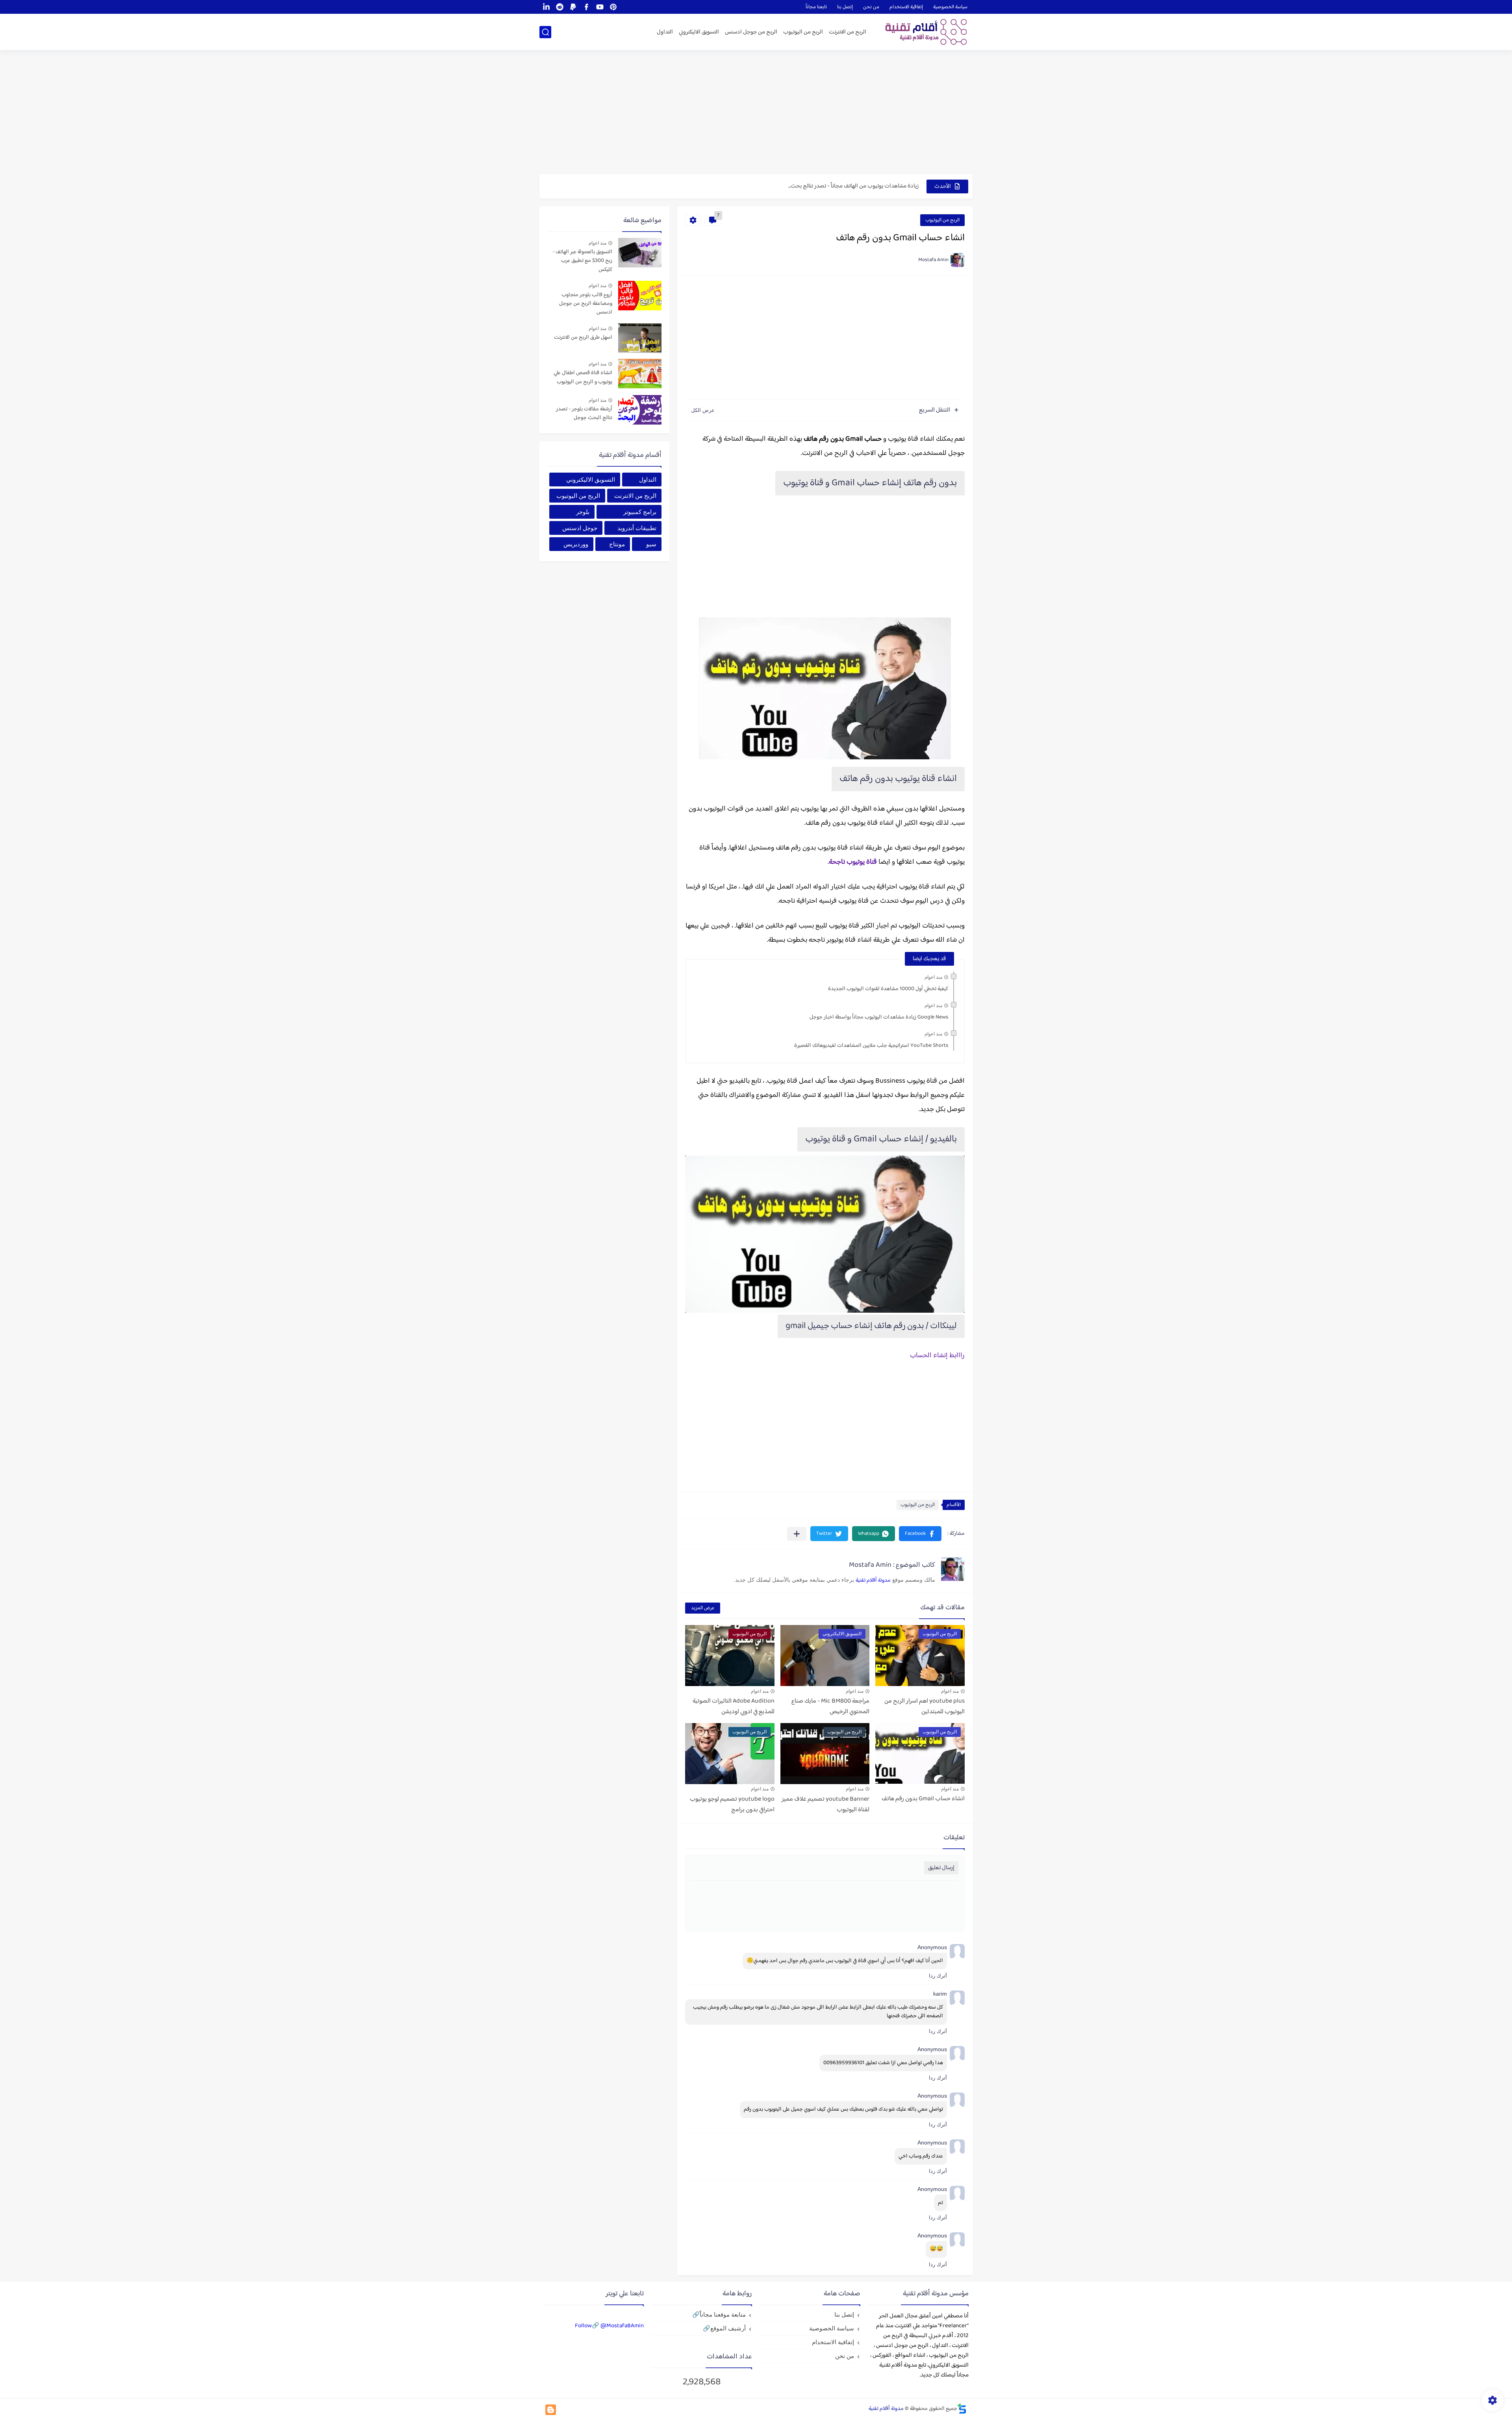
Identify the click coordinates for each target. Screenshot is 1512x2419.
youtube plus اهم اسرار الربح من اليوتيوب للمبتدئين (925, 1707)
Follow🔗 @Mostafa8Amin (609, 2326)
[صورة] (640, 253)
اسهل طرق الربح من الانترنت (583, 338)
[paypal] (573, 7)
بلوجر (583, 512)
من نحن (871, 7)
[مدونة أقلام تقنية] (923, 32)
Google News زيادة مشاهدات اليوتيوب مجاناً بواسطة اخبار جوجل (879, 1017)
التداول (665, 32)
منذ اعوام (933, 977)
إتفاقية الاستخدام (906, 7)
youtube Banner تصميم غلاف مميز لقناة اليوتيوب (825, 1805)
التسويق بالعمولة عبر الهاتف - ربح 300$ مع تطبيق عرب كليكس (582, 261)
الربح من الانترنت (848, 32)
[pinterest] (613, 7)
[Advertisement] (756, 113)
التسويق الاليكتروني (699, 32)
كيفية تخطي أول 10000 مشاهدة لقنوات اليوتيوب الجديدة (888, 989)
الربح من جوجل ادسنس (751, 32)
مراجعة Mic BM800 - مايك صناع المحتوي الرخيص (830, 1707)
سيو (651, 544)
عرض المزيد (703, 1608)
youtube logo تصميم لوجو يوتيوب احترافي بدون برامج (732, 1805)
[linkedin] (546, 7)
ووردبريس (576, 544)
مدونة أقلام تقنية (873, 1581)
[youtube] (600, 7)
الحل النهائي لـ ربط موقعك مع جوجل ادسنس (870, 186)
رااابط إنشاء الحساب (937, 1356)
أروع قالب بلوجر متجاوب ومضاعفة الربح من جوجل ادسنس (586, 304)
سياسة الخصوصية (950, 7)
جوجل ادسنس (580, 528)
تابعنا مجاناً (816, 7)
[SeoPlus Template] (962, 2409)
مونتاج (617, 544)
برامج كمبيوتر (640, 512)
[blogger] (551, 2410)
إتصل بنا (845, 7)
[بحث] (545, 32)
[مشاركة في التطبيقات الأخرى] (797, 1534)
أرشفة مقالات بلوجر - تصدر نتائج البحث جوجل (584, 414)
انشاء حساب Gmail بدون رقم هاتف (923, 1799)
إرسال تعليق (941, 1868)
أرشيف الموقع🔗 (724, 2328)
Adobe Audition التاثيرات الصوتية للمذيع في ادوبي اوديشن (734, 1707)
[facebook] (586, 7)
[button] (920, 1534)
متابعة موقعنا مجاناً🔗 (719, 2314)
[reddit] (560, 7)
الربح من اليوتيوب (803, 32)
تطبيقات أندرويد (637, 528)
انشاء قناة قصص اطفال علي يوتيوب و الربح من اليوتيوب (583, 378)
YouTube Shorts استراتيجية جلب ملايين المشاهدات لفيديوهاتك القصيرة (871, 1046)
